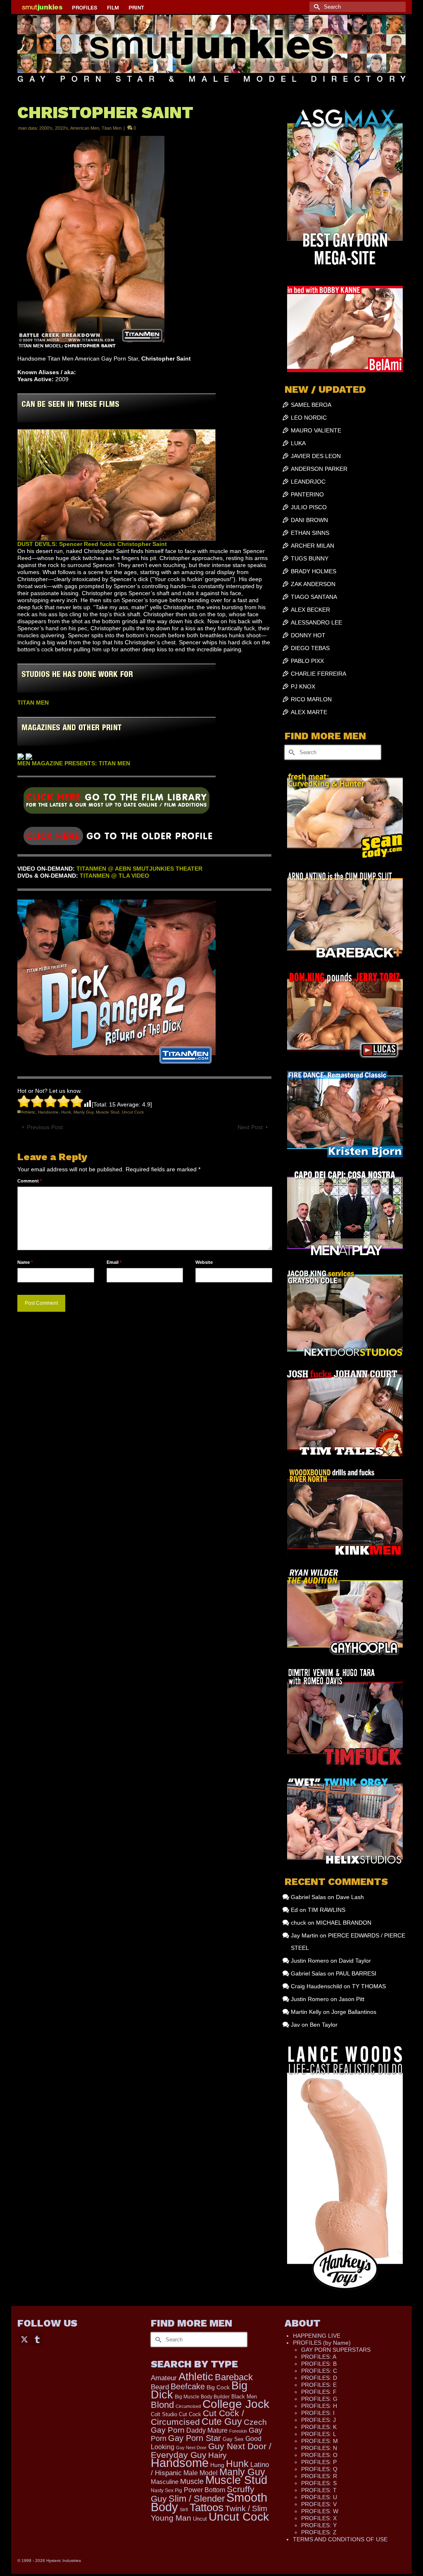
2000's (46, 128)
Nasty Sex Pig (166, 2490)
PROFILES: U (319, 2497)
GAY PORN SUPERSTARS (336, 2350)
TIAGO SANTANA (314, 597)
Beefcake (188, 2386)
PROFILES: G (319, 2399)
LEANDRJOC (308, 482)
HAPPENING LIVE (317, 2336)
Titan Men (112, 128)
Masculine (165, 2482)
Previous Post (45, 1127)
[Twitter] (24, 2339)
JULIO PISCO (309, 507)
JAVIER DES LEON (316, 456)
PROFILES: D (319, 2378)
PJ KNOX (303, 686)
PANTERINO (307, 494)
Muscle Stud (108, 1112)
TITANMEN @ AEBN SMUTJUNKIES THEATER (139, 869)
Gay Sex (233, 2439)
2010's (62, 128)
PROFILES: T (319, 2490)
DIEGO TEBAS (310, 648)
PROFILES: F (319, 2392)
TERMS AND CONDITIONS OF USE (340, 2539)
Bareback (234, 2377)
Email (114, 1262)
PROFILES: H (319, 2406)
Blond (162, 2405)
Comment (30, 1181)
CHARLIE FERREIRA (318, 674)
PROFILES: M (320, 2441)
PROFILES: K (319, 2427)
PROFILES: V (319, 2504)
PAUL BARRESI (356, 1973)
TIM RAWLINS (327, 1910)
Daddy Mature (207, 2430)
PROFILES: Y (319, 2525)
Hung (217, 2465)
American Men (85, 128)
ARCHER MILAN (312, 546)
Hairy (217, 2455)
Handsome (48, 1112)
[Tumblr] (37, 2339)
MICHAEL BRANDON (344, 1923)
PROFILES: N (319, 2448)
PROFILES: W (320, 2511)
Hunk (66, 1112)
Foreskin (238, 2431)
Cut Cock (190, 2415)
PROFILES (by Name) (322, 2343)
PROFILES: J (318, 2420)
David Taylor (355, 1961)
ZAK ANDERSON (313, 584)
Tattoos (207, 2507)
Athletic (29, 1112)
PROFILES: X (319, 2518)
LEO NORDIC (309, 418)
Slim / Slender (197, 2499)
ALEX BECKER (310, 610)
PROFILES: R (319, 2476)
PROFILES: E (319, 2385)
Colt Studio (164, 2414)
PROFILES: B (319, 2364)
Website (204, 1262)
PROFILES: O (319, 2455)
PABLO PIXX (307, 661)
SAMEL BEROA (311, 405)
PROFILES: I (318, 2413)
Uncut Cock (133, 1112)
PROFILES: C (319, 2371)
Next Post (250, 1127)
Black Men (244, 2397)
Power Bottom (204, 2490)
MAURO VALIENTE (316, 430)
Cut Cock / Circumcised (197, 2418)
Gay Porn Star (195, 2438)
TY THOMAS (369, 1986)
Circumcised (188, 2406)
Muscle (192, 2481)
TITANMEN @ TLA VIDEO (114, 876)
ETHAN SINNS (310, 533)
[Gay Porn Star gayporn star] (116, 803)
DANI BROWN (309, 520)
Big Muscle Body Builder (202, 2397)
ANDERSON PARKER (319, 469)
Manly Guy (83, 1112)
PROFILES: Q (319, 2469)
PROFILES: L (319, 2434)
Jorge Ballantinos (354, 2012)
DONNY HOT (308, 635)
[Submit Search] (316, 7)
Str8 (184, 2510)
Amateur (164, 2378)
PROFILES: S (319, 2483)
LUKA (298, 443)
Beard (160, 2387)
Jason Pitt (352, 1999)
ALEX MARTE (309, 712)
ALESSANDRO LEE (316, 622)
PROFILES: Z (319, 2532)
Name (25, 1262)
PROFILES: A (319, 2357)
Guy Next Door (191, 2448)
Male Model (201, 2473)
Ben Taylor (324, 2025)
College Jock (236, 2404)
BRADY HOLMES (314, 571)
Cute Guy (222, 2422)
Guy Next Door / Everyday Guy (211, 2450)
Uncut (200, 2519)
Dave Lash (350, 1897)
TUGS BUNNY (310, 558)
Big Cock (218, 2387)
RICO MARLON (311, 699)
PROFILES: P (319, 2462)
